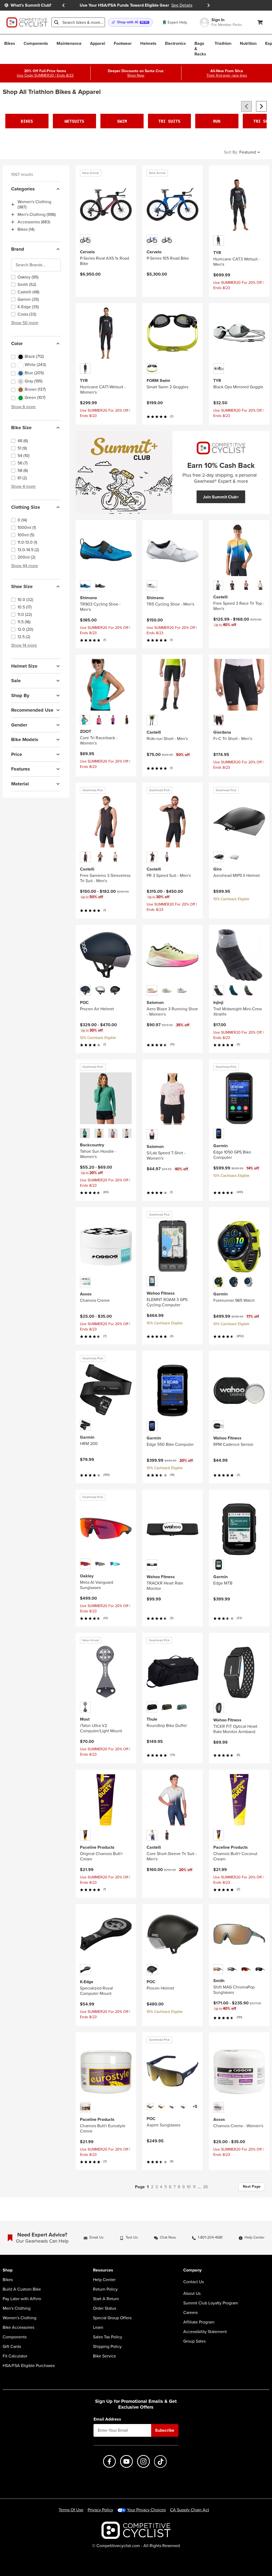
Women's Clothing (20, 2318)
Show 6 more (23, 407)
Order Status (105, 2308)
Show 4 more (23, 486)
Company (192, 2270)
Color (17, 343)
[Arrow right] (261, 106)
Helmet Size (24, 666)
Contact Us (194, 2282)
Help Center (104, 2280)
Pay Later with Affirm (22, 2299)
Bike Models (25, 739)
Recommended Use (32, 710)
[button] (130, 22)
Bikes (8, 2280)
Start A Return (106, 2299)
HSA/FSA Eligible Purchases (29, 2366)
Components (15, 2337)
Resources (103, 2270)
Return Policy (105, 2289)
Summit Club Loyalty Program (211, 2303)
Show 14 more (24, 645)
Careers (190, 2313)
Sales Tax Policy (108, 2337)
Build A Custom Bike (22, 2289)
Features (21, 769)
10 (189, 2187)
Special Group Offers (112, 2318)
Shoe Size (22, 586)
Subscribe (165, 2430)
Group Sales (194, 2341)
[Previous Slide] (63, 5)
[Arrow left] (246, 106)
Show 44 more (25, 566)
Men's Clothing (17, 2308)
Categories (23, 189)
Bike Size (21, 428)
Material (20, 784)
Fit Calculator (15, 2356)
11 (194, 2187)
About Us (192, 2294)
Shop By (20, 695)
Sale (16, 681)
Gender (19, 725)
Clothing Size (26, 507)
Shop (8, 2270)
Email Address (107, 2419)
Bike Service (105, 2356)
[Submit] (56, 22)
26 (205, 2187)
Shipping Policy (107, 2347)
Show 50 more (25, 323)
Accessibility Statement (205, 2332)
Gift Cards (12, 2347)
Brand (18, 249)
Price (17, 754)
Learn (98, 2327)
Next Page (252, 2186)
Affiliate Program (199, 2322)
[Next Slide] (209, 5)
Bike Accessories (18, 2327)
